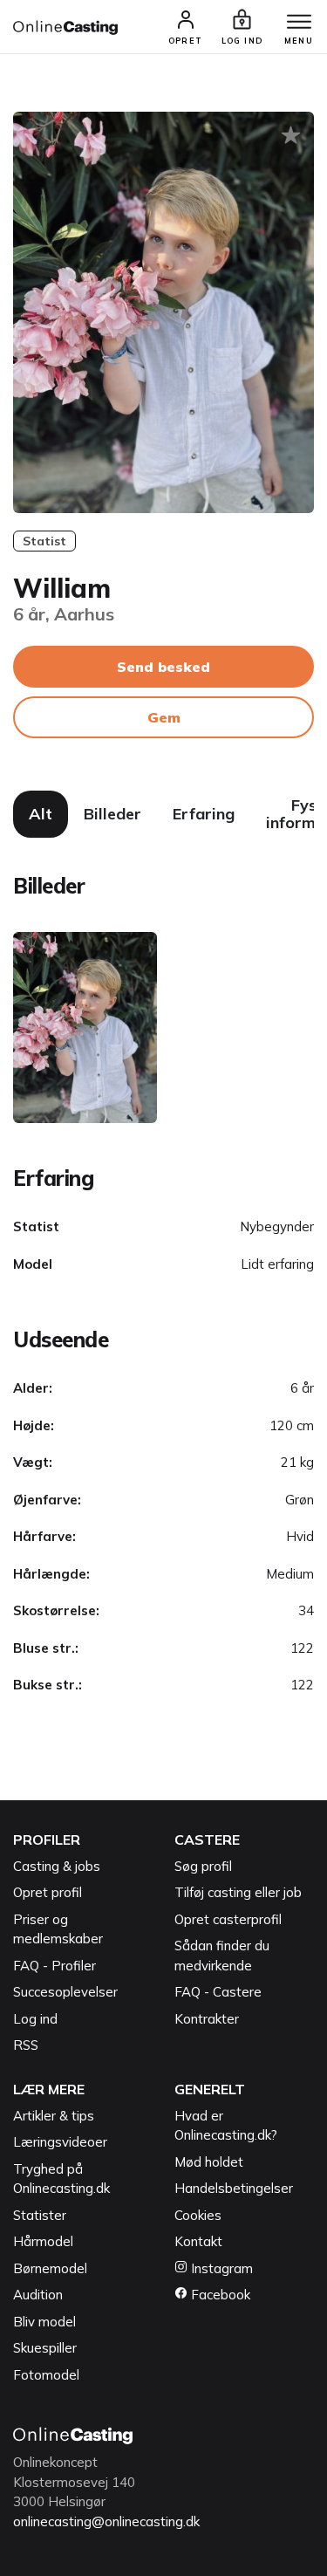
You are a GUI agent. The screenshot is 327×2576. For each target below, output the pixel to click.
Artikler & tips (54, 2116)
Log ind (35, 2019)
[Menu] (299, 23)
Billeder (112, 814)
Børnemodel (50, 2268)
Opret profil (48, 1892)
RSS (26, 2045)
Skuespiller (45, 2348)
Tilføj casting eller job (238, 1892)
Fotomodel (46, 2375)
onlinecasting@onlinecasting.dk (106, 2521)
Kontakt (198, 2241)
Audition (38, 2295)
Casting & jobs (57, 1866)
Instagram (220, 2268)
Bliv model (44, 2322)
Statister (40, 2215)
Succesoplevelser (65, 1992)
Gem (164, 717)
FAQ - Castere (218, 1992)
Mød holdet (209, 2162)
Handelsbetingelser (234, 2188)
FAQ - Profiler (54, 1966)
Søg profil (203, 1866)
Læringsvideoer (60, 2142)
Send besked (163, 667)
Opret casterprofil (228, 1919)
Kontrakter (207, 2019)
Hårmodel (43, 2241)
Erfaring (204, 814)
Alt (41, 814)
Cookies (198, 2215)
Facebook (219, 2295)
